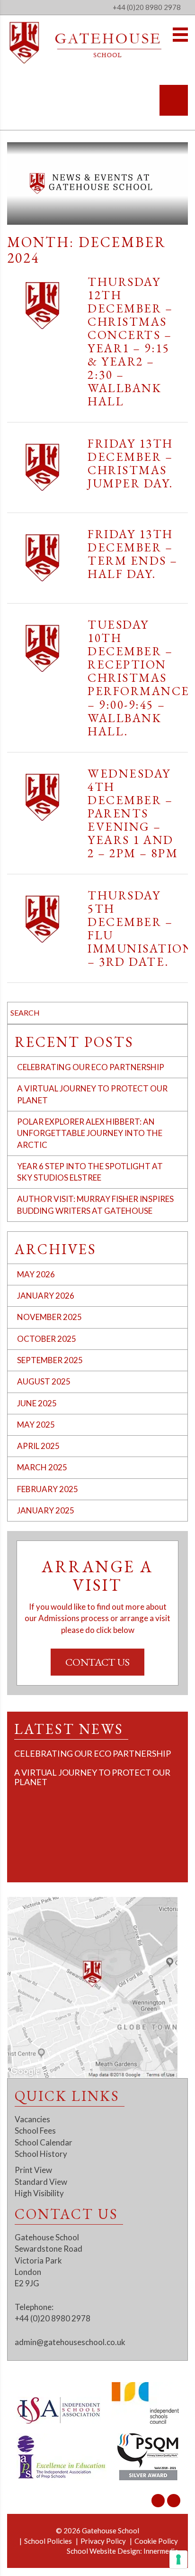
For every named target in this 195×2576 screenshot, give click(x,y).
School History (41, 2154)
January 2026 (46, 1296)
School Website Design (103, 2551)
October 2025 (47, 1339)
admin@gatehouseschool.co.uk (70, 2342)
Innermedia (161, 2551)
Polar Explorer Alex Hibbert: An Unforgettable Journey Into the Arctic (90, 1133)
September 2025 (50, 1360)
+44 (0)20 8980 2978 (147, 7)
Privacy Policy (103, 2541)
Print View (33, 2170)
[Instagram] (158, 2501)
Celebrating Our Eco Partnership (91, 1067)
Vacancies (32, 2119)
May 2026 (36, 1274)
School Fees (35, 2131)
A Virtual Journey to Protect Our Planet (92, 1777)
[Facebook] (174, 2501)
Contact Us (97, 1662)
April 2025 (38, 1446)
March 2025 (42, 1467)
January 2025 (46, 1510)
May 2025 (36, 1425)
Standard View (41, 2182)
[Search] (174, 100)
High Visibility (39, 2193)
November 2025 (49, 1317)
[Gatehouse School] (86, 43)
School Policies (48, 2541)
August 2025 (44, 1381)
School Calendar (44, 2142)
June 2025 (37, 1403)
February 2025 (48, 1489)
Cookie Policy (156, 2541)
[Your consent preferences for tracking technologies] (178, 2559)
